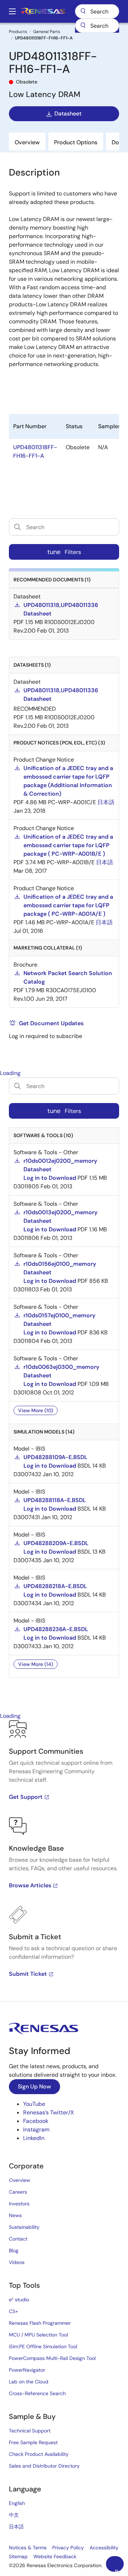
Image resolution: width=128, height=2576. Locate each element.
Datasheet (68, 114)
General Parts (47, 32)
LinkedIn (34, 2138)
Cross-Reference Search (37, 2393)
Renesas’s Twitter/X (49, 2112)
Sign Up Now (34, 2086)
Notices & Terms (28, 2548)
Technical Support (30, 2431)
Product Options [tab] (76, 142)
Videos (17, 2262)
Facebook (36, 2121)
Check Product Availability (39, 2454)
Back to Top (119, 2570)
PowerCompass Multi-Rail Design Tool (52, 2358)
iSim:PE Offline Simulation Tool (43, 2346)
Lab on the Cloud (29, 2382)
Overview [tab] (27, 142)
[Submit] (83, 26)
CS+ (14, 2311)
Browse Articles (30, 1885)
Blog (14, 2250)
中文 (14, 2515)
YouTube (34, 2104)
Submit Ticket (28, 1974)
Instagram (36, 2129)
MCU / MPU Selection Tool (38, 2335)
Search (97, 11)
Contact (18, 2239)
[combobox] (97, 26)
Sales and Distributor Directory (44, 2466)
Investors (19, 2204)
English (17, 2503)
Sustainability (24, 2227)
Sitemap (18, 2556)
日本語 (16, 2527)
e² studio (19, 2300)
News (15, 2215)
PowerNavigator (27, 2370)
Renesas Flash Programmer (40, 2323)
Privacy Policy (68, 2548)
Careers (18, 2192)
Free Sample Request (33, 2442)
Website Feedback (55, 2556)
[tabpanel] (64, 1861)
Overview (20, 2180)
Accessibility (104, 2548)
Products (18, 32)
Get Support (26, 1797)
